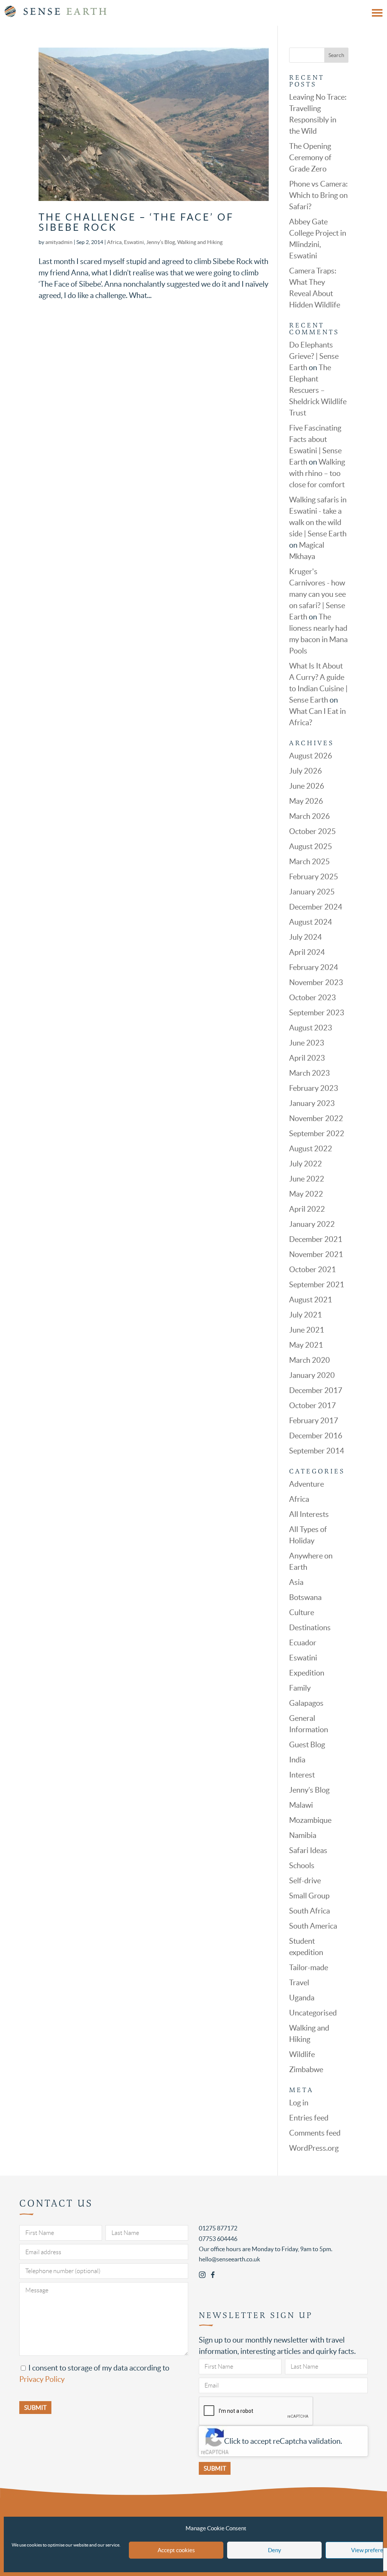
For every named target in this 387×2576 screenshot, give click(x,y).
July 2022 (306, 1164)
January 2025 (312, 892)
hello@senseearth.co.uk (229, 2259)
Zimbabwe (306, 2069)
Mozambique (310, 1820)
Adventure (307, 1484)
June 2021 (307, 1330)
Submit (215, 2468)
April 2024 (307, 952)
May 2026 (306, 801)
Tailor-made (309, 1968)
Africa (114, 242)
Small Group (309, 1896)
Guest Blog (307, 1745)
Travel (299, 1983)
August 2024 (311, 922)
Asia (296, 1582)
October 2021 (313, 1269)
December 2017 (316, 1390)
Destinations (310, 1628)
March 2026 (310, 816)
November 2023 (316, 982)
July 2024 (306, 937)
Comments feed (315, 2133)
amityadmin (59, 242)
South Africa (310, 1911)
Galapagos (306, 1703)
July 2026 (306, 771)
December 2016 (316, 1436)
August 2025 (311, 846)
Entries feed (309, 2118)
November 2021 (316, 1254)
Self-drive (305, 1881)
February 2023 (314, 1088)
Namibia (303, 1835)
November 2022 (316, 1118)
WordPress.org (314, 2148)
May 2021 (306, 1345)
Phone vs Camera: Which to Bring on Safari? (318, 195)
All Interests (309, 1514)
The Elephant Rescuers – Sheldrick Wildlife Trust (318, 390)
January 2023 (312, 1103)
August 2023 (311, 1028)
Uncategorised (313, 2013)
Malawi (301, 1805)
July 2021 (306, 1315)
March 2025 (310, 862)
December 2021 (316, 1239)
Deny (275, 2550)
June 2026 (307, 786)
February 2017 (314, 1421)
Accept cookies (176, 2550)
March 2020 (310, 1360)
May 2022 (306, 1194)
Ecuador (303, 1643)
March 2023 (310, 1073)
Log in (299, 2103)
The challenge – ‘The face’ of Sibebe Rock (136, 222)
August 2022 (311, 1149)
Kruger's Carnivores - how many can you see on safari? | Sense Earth (317, 594)
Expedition (307, 1673)
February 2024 (314, 967)
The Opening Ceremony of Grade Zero (310, 158)
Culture (302, 1612)
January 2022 (312, 1224)
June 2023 (307, 1043)
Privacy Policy (42, 2379)
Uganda (302, 1998)
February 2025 (314, 877)
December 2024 (316, 907)
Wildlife (302, 2054)
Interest (302, 1775)
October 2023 (313, 998)
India (297, 1760)
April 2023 (307, 1058)
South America (313, 1926)
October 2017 (313, 1405)
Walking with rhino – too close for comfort (317, 473)
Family (300, 1688)
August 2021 (311, 1300)
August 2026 (311, 756)
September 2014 (317, 1451)
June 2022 (307, 1179)
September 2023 (317, 1013)
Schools (302, 1866)
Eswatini (134, 242)
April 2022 (307, 1209)
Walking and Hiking (200, 242)
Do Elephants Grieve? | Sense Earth (314, 356)
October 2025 (313, 831)
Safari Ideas (308, 1850)
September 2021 (317, 1285)
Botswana (305, 1597)
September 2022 (317, 1134)
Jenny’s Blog (161, 242)
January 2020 (312, 1375)
